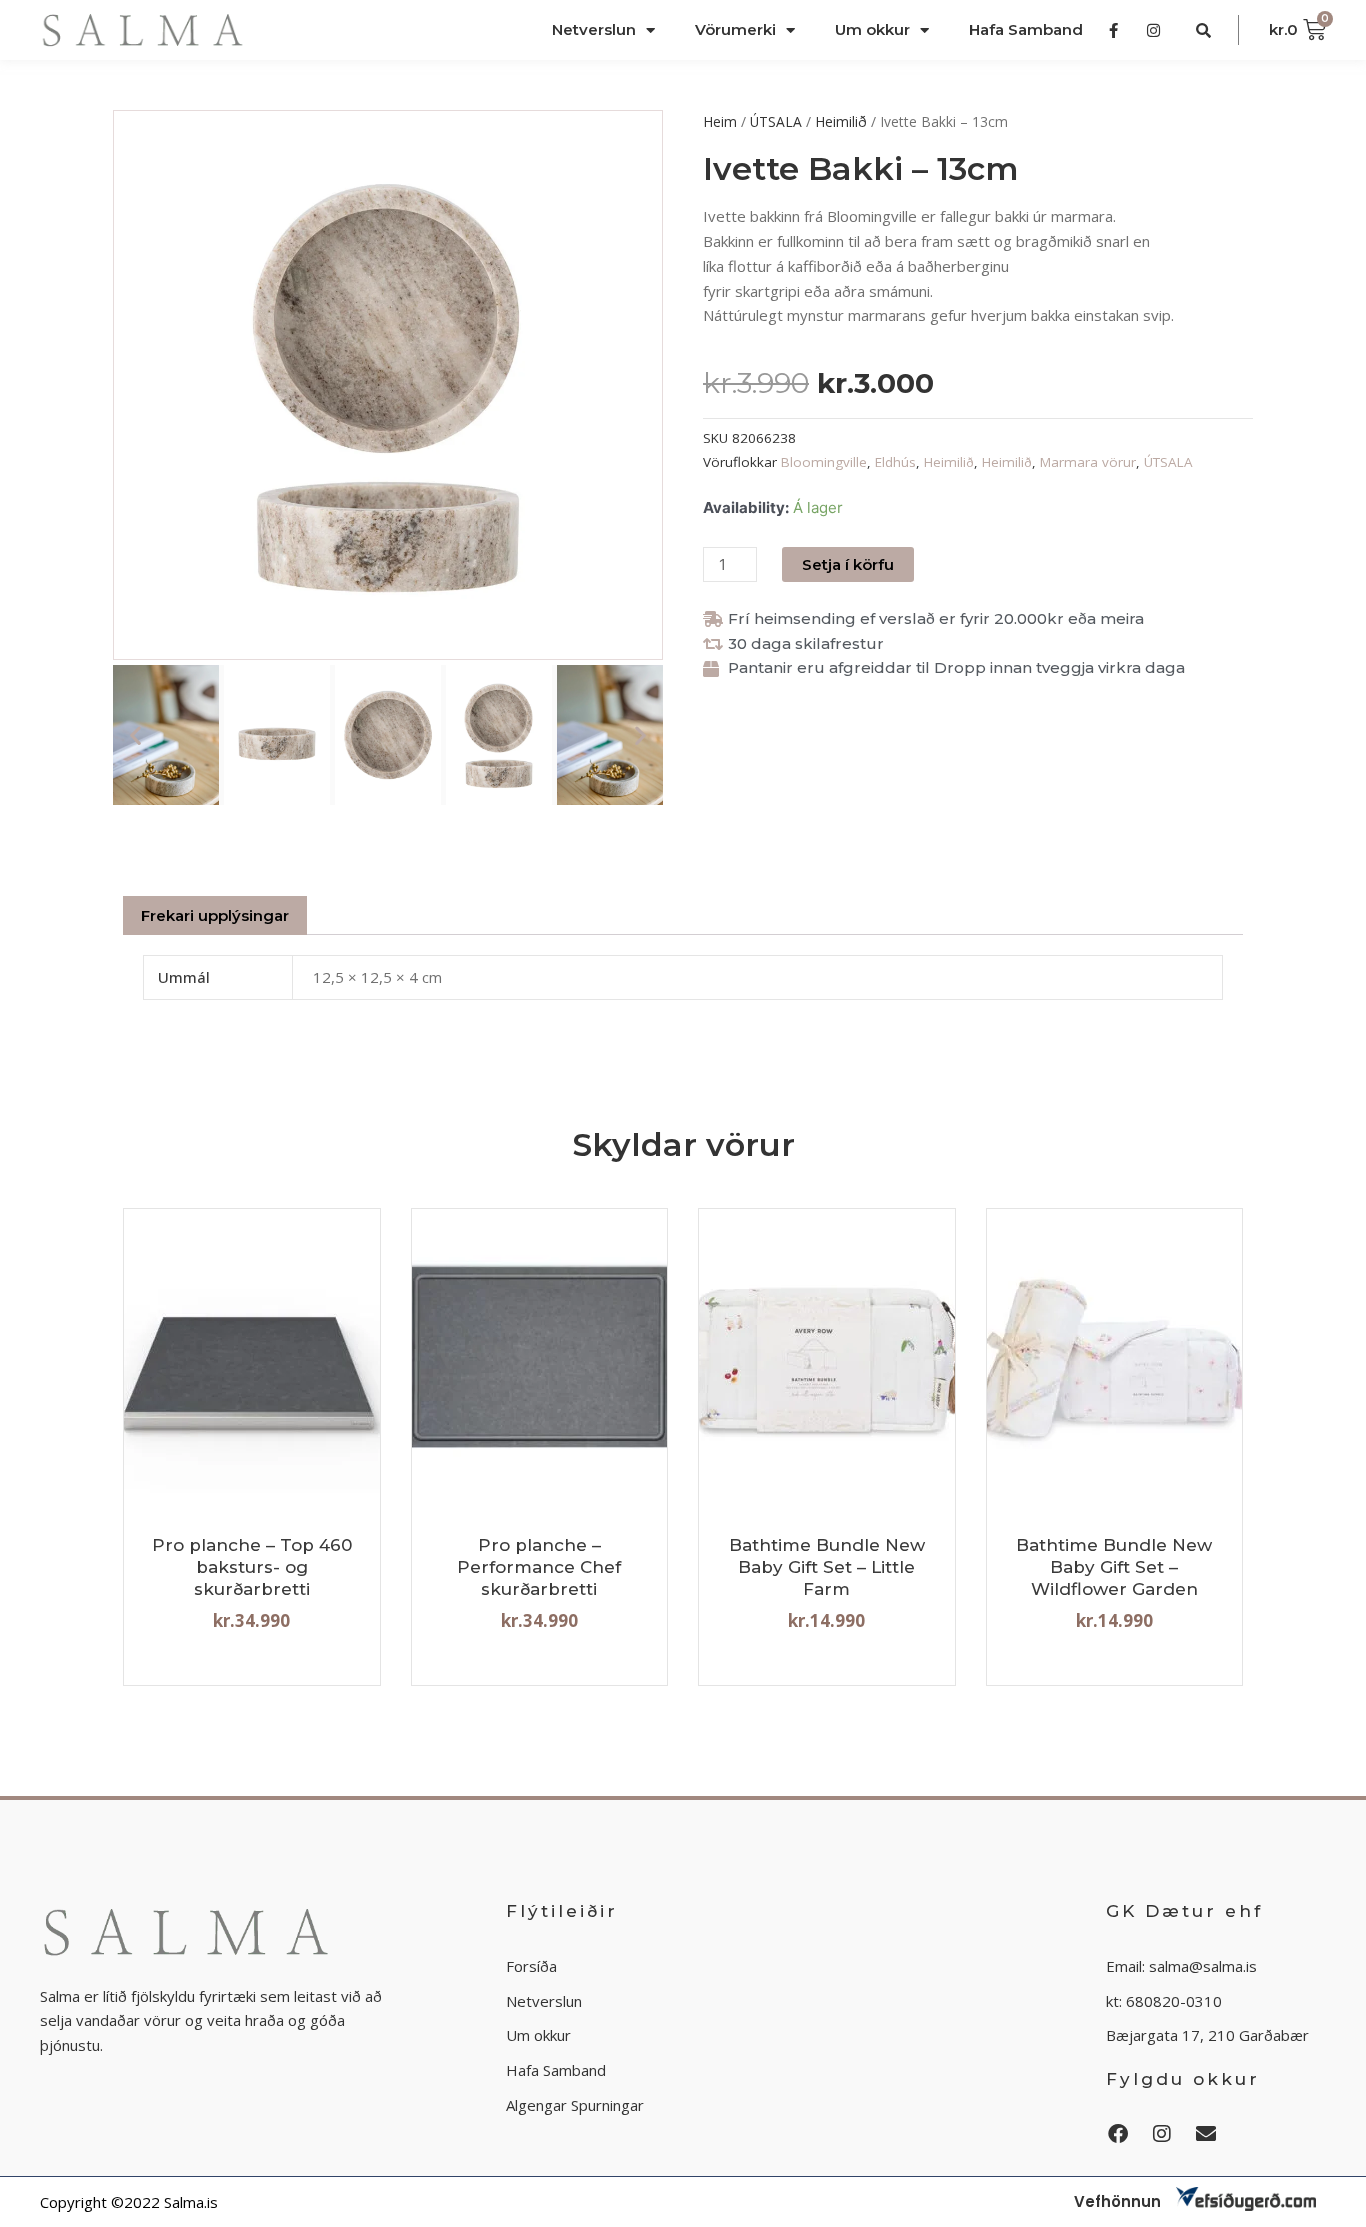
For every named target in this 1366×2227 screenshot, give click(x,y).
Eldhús (895, 462)
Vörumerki (735, 29)
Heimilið (841, 121)
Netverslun (594, 29)
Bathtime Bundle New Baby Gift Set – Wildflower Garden (1114, 1567)
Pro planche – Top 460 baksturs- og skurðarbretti (252, 1567)
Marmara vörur (1088, 462)
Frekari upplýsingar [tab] (215, 915)
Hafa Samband (1026, 29)
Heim (720, 121)
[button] (135, 735)
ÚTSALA (776, 121)
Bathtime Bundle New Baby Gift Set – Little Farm (827, 1567)
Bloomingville (824, 462)
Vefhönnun (1117, 2201)
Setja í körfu (848, 564)
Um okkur (872, 29)
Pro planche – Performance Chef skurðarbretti (539, 1567)
